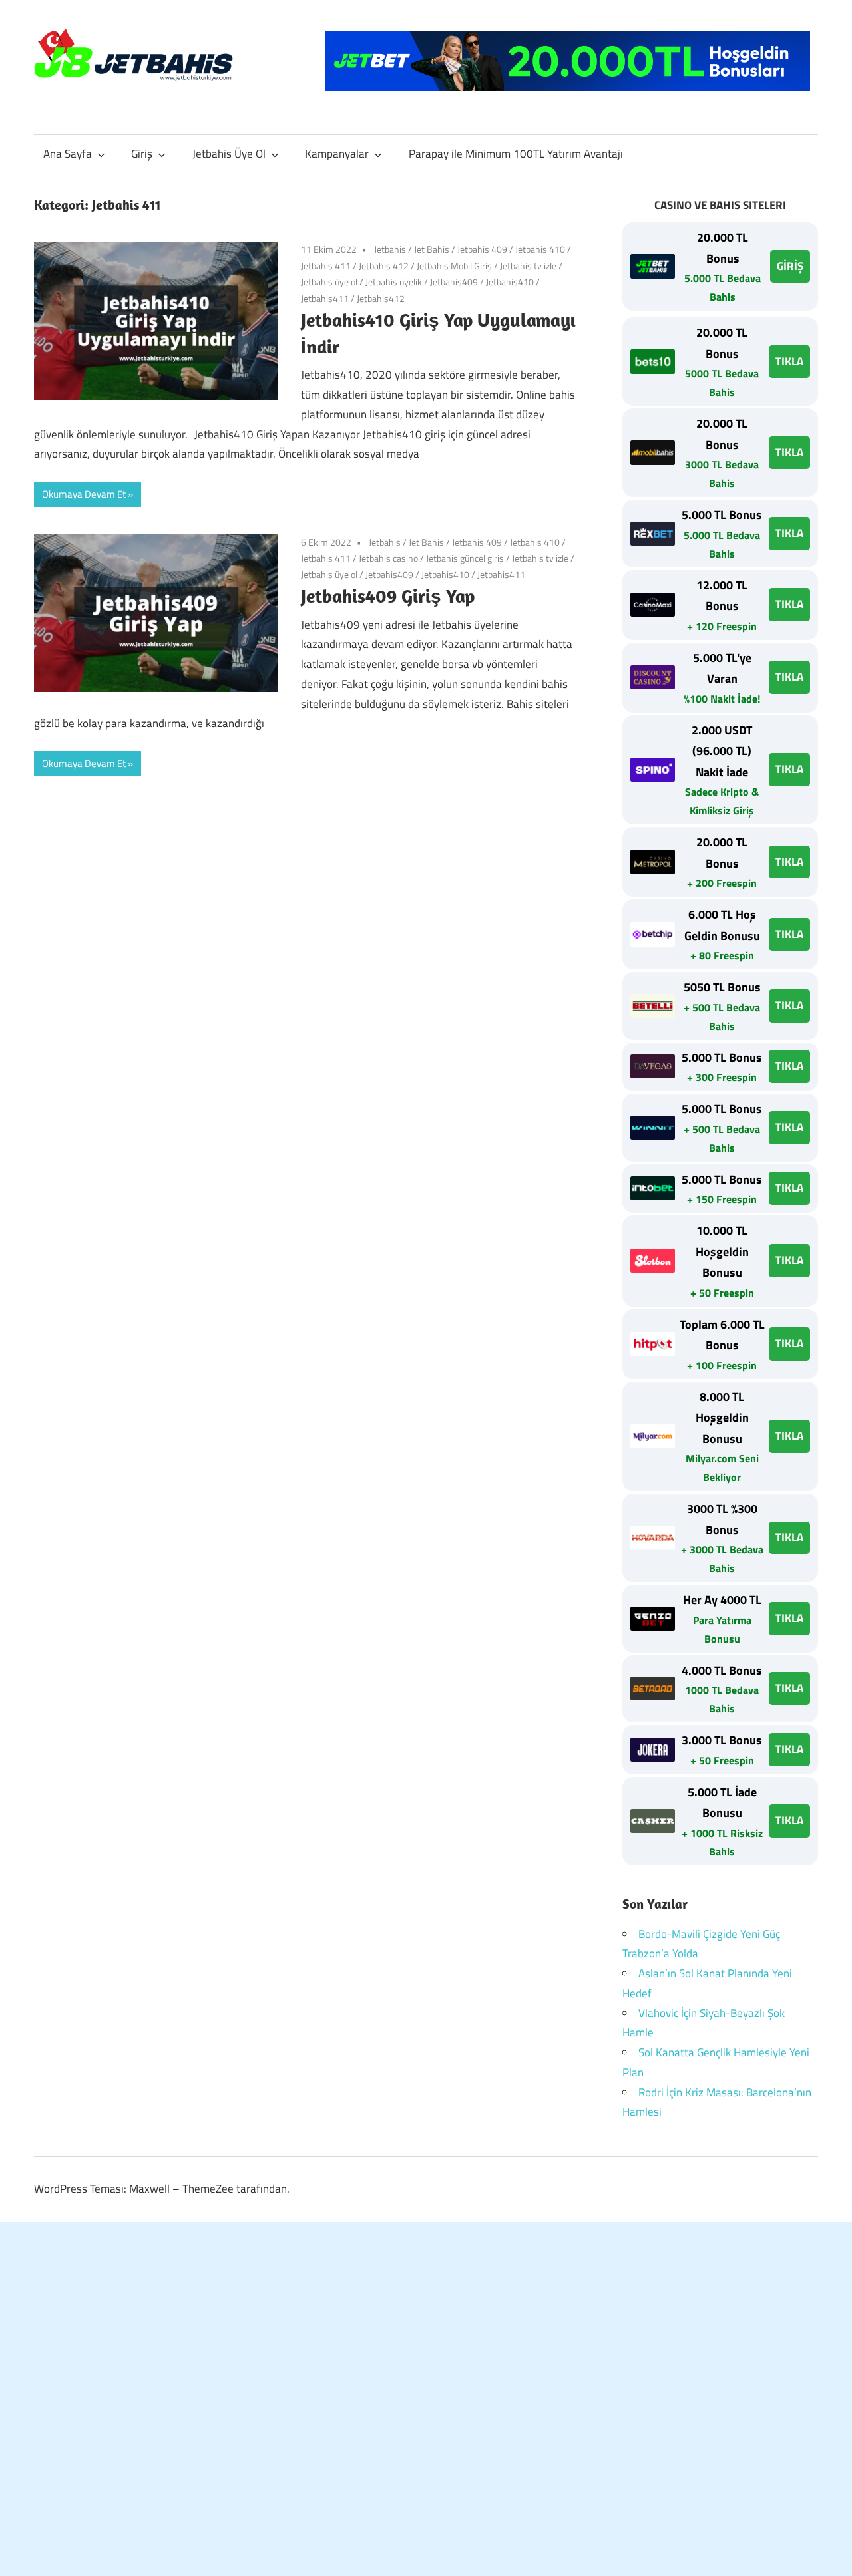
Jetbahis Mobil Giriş (454, 266)
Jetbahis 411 (326, 266)
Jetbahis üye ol (329, 282)
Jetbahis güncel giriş (465, 558)
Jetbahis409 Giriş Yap (388, 596)
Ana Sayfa (68, 154)
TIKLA (789, 361)
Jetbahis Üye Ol (229, 154)
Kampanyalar (337, 154)
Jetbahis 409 (482, 249)
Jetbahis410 (510, 282)
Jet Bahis (432, 249)
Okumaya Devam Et (84, 494)
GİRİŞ (790, 266)
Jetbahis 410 (540, 249)
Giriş (142, 154)
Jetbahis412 (381, 298)
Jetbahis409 (454, 282)
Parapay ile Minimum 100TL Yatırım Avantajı (516, 154)
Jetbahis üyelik (394, 282)
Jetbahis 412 (384, 266)
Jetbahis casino (388, 558)
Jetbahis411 (325, 298)
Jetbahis (390, 249)
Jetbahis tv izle (528, 266)
